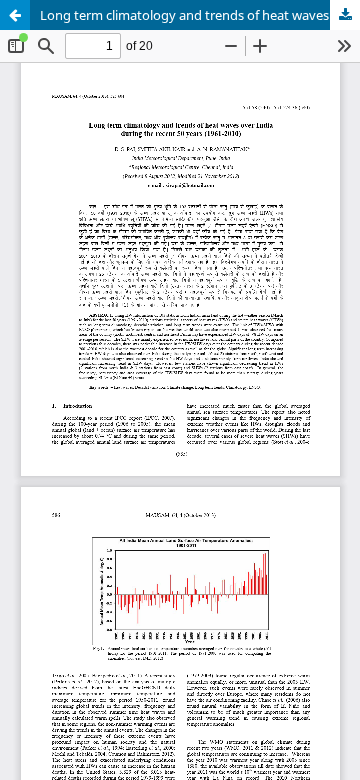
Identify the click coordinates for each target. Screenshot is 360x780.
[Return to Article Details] (15, 15)
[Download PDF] (345, 15)
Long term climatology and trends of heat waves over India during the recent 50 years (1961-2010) (200, 15)
